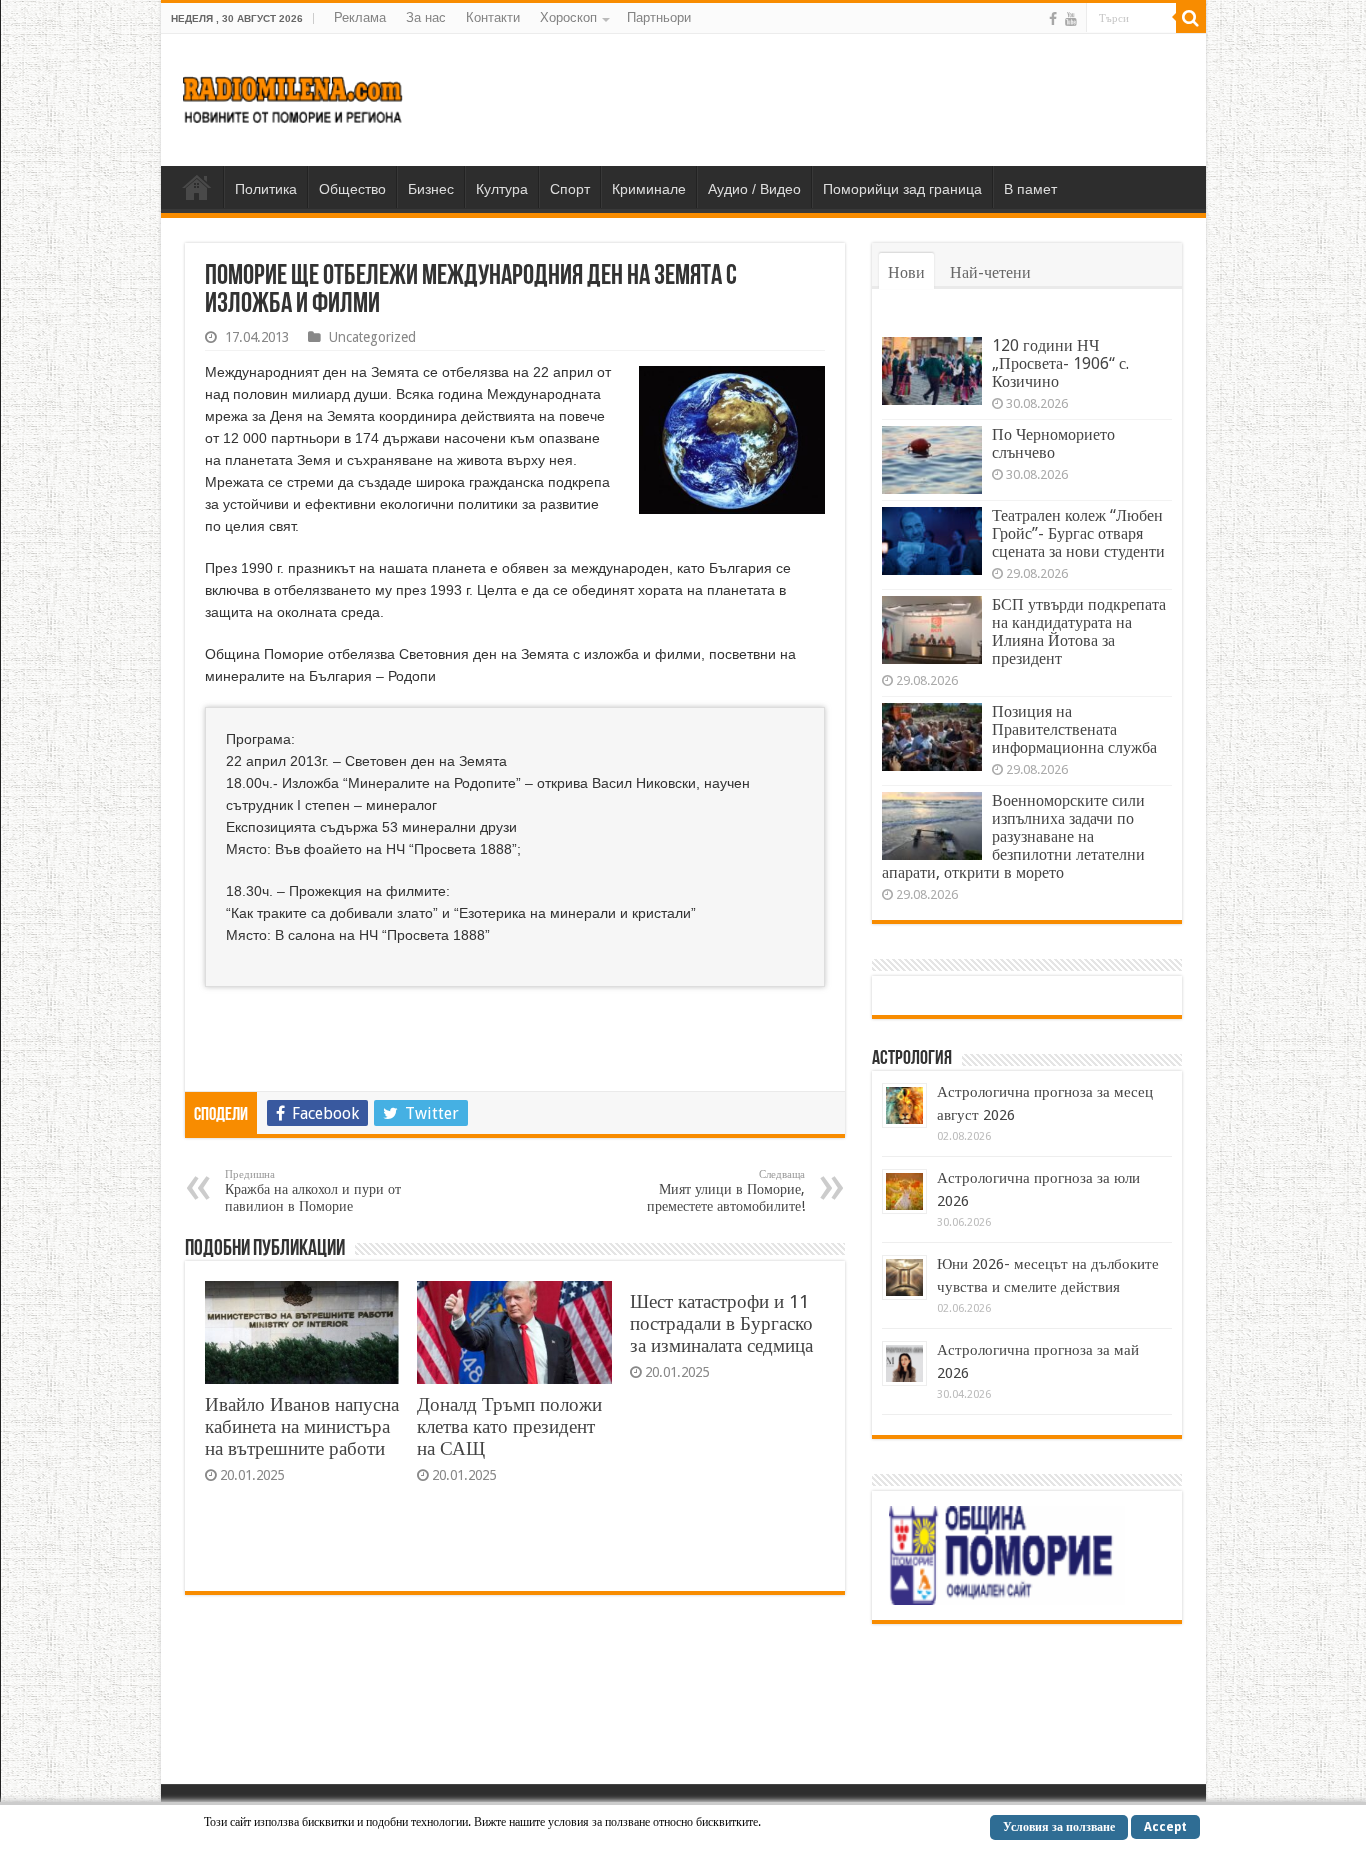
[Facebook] (1053, 19)
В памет (1030, 189)
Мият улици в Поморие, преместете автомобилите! (726, 1191)
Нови (906, 272)
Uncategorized (372, 337)
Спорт (570, 189)
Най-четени (990, 272)
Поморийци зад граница (902, 189)
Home (197, 187)
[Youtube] (1071, 19)
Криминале (649, 189)
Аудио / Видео (754, 189)
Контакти (493, 17)
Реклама (360, 17)
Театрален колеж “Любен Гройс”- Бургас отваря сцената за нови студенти (1078, 533)
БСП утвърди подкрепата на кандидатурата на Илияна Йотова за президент (1079, 631)
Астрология (912, 1059)
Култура (502, 189)
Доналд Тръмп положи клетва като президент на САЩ (509, 1426)
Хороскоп (568, 17)
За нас (426, 17)
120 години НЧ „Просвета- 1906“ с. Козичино (1060, 363)
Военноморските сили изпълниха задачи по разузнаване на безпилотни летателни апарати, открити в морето (1013, 836)
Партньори (659, 17)
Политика (266, 189)
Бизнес (431, 189)
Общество (352, 189)
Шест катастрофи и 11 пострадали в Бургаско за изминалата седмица (721, 1323)
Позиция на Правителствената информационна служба (1074, 729)
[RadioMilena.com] (293, 96)
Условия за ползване (1059, 1827)
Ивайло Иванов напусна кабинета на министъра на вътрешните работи (302, 1426)
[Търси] (1191, 18)
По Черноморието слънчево (1053, 443)
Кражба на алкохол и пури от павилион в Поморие (313, 1191)
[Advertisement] (827, 99)
